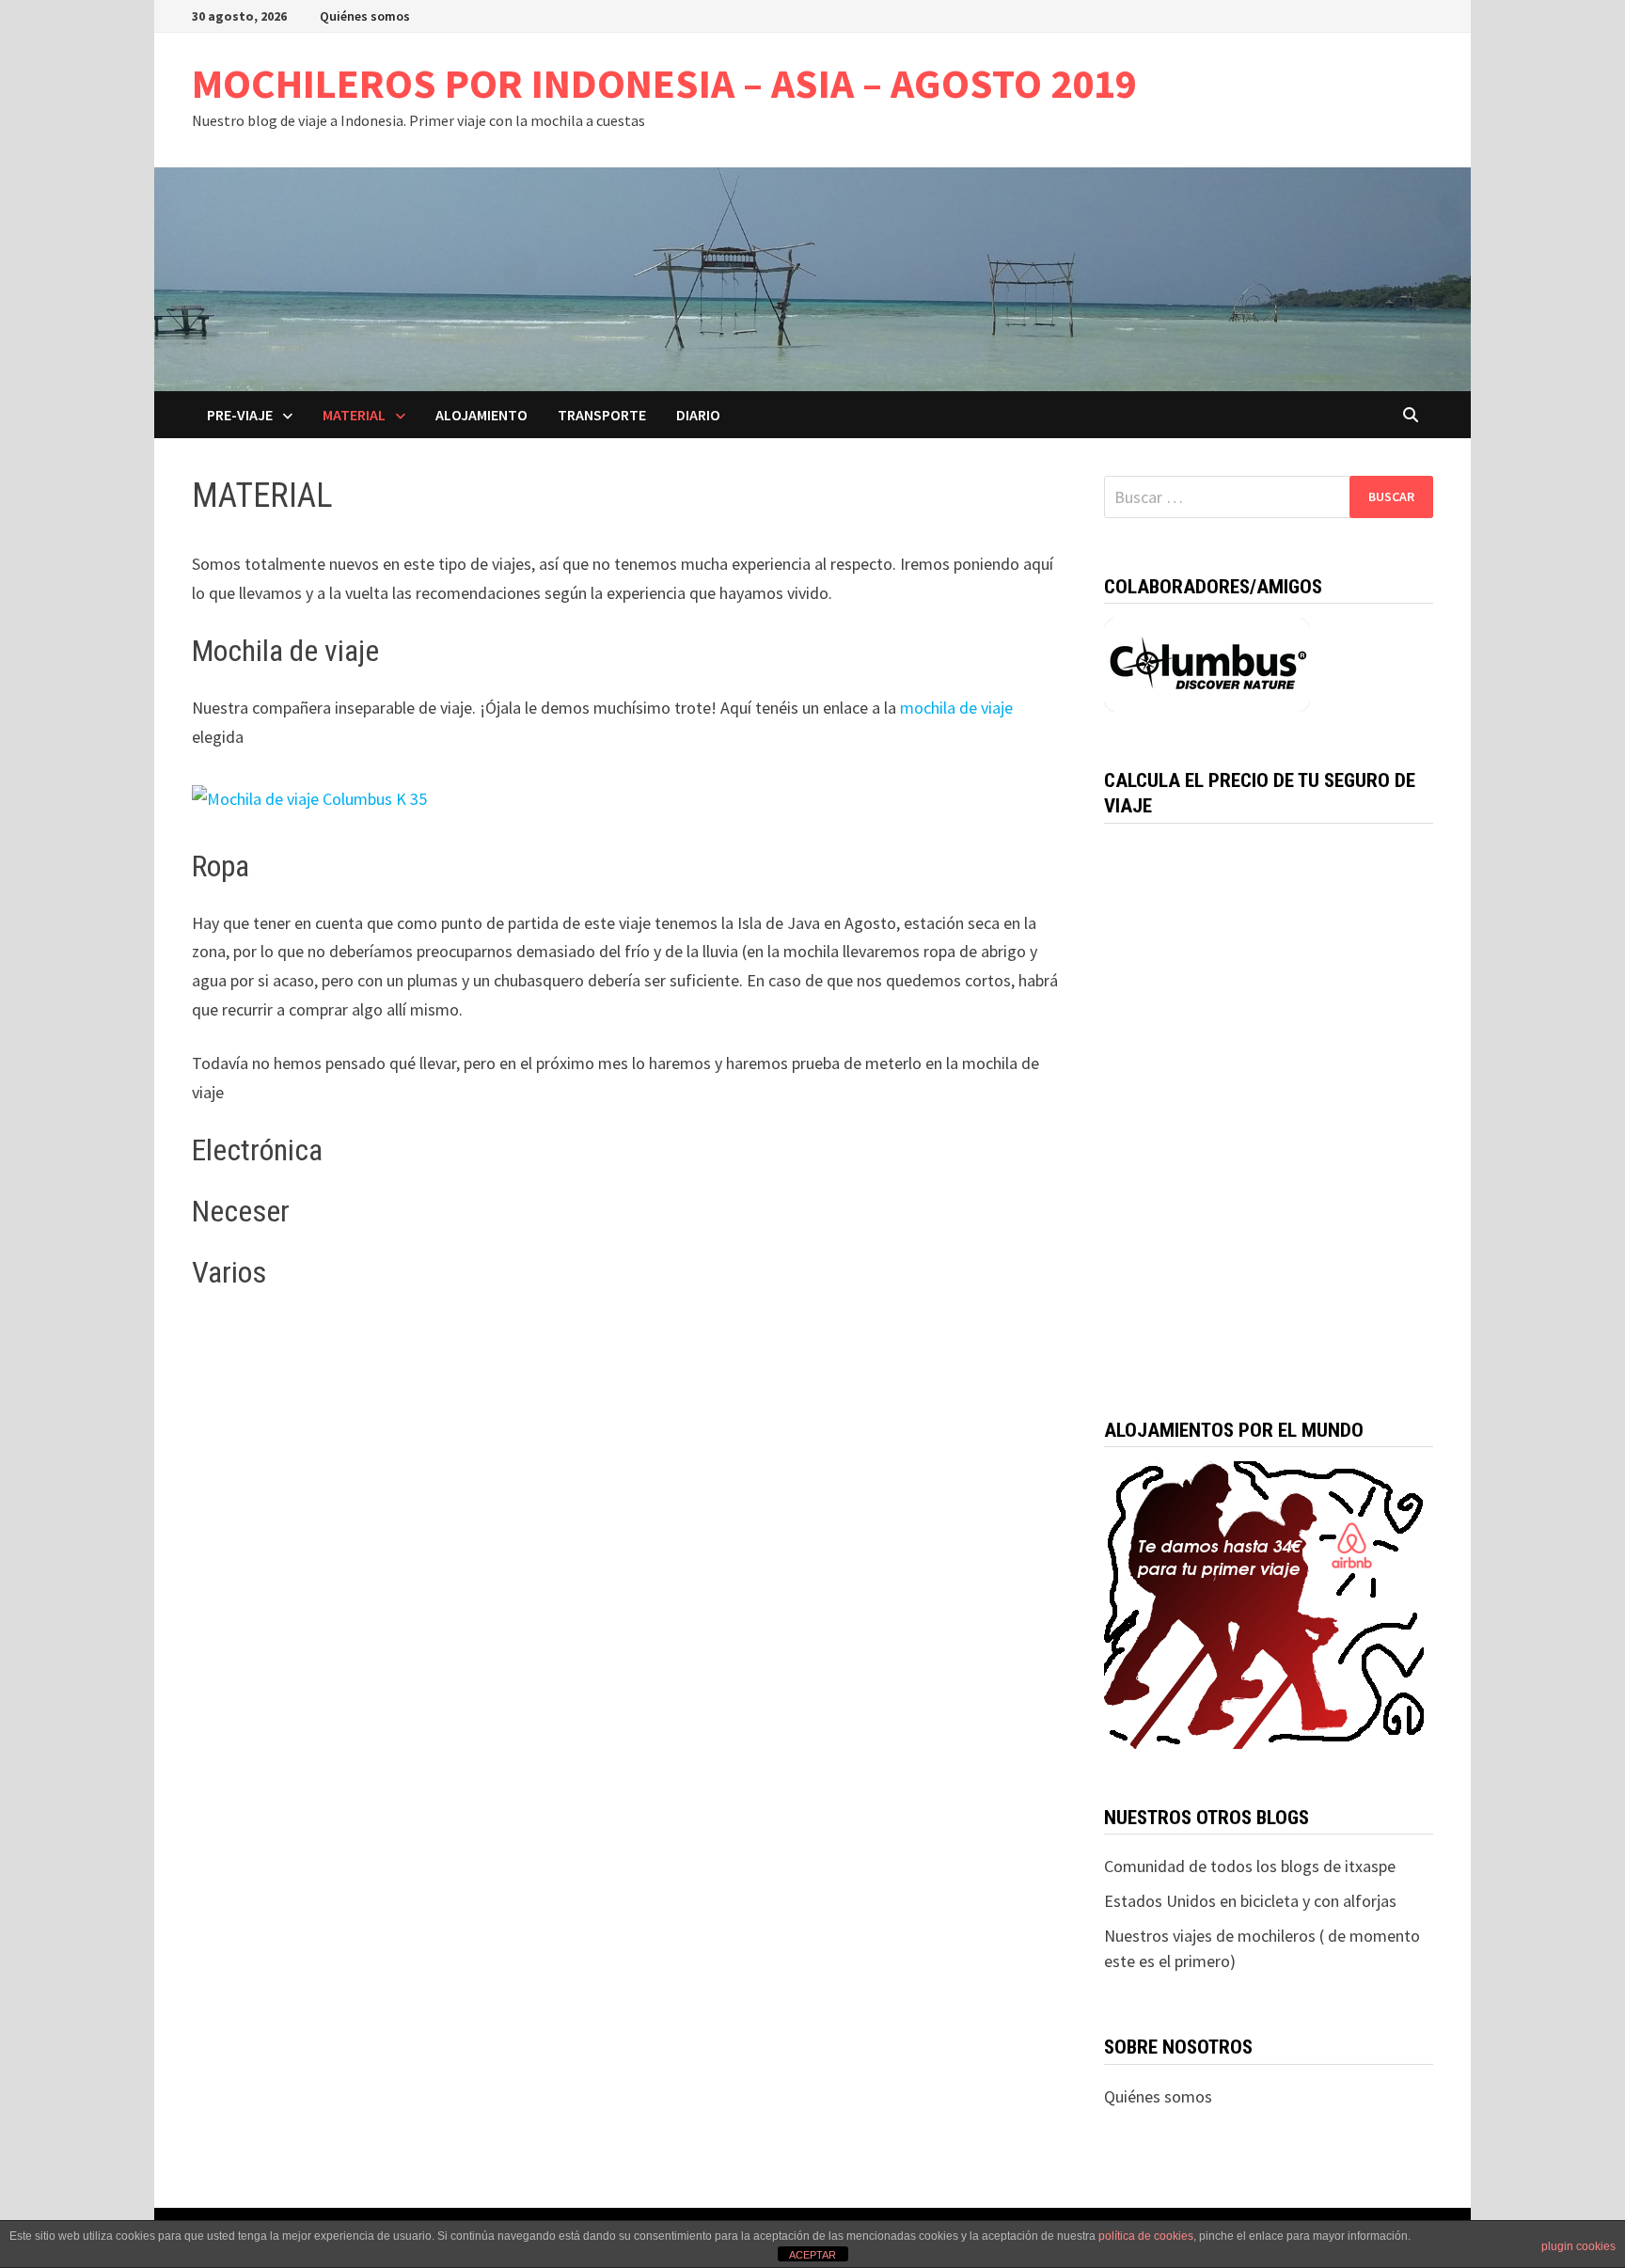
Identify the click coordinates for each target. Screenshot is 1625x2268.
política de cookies (1146, 2236)
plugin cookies (1578, 2246)
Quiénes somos (365, 16)
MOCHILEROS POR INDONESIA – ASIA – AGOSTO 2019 (664, 83)
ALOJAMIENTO (481, 415)
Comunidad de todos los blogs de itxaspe (1250, 1866)
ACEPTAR (812, 2255)
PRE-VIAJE (240, 415)
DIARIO (698, 415)
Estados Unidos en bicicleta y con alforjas (1250, 1901)
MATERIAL (354, 415)
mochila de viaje (954, 708)
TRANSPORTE (602, 415)
